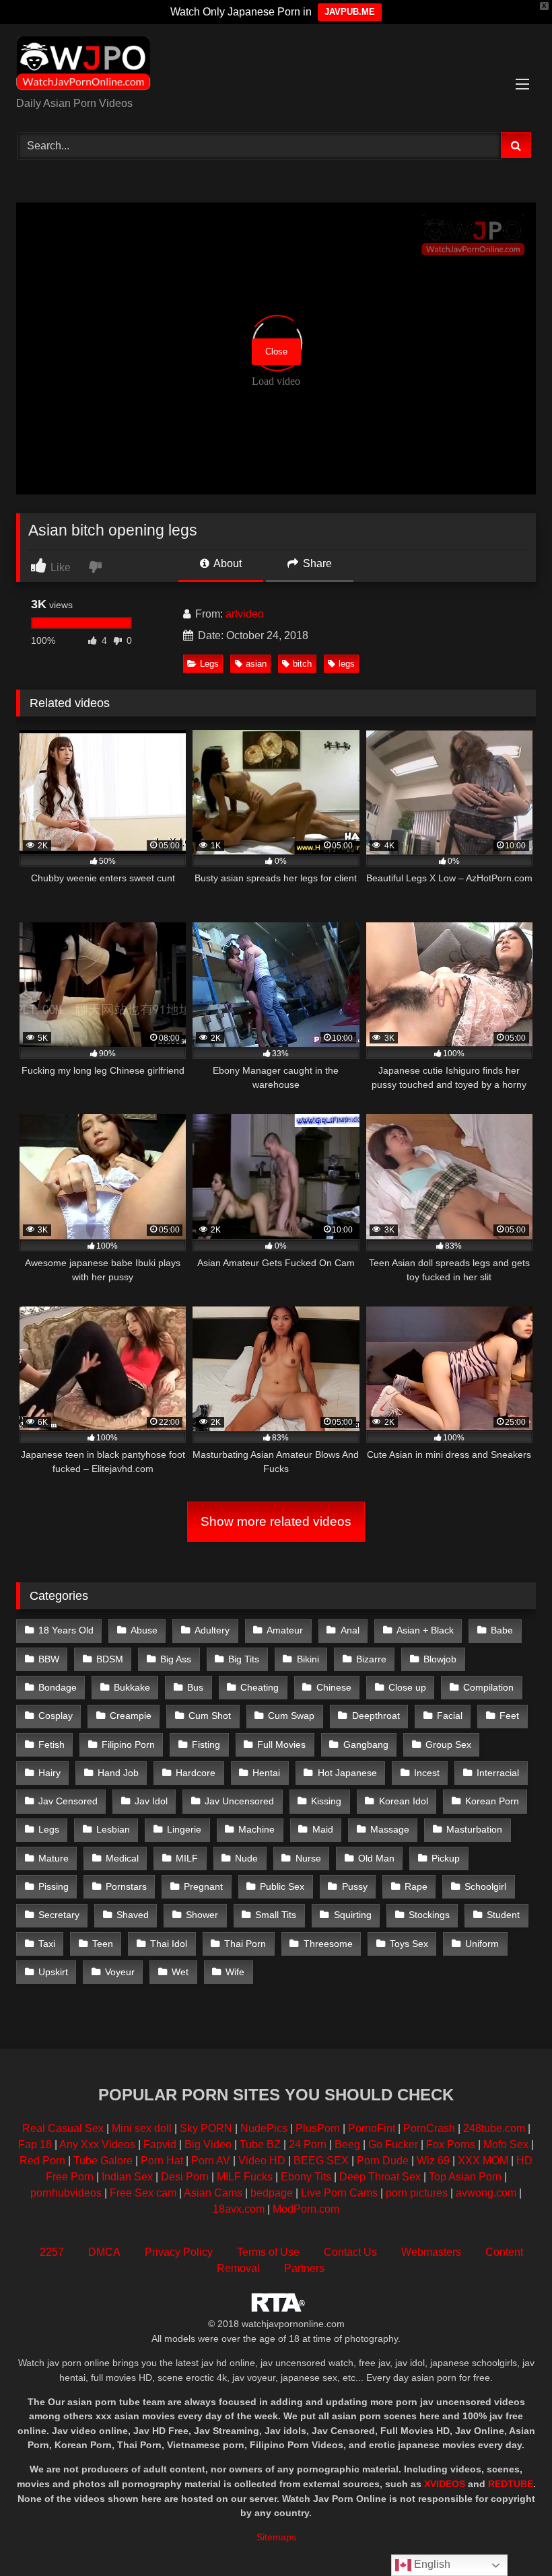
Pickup (446, 1858)
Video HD (262, 2161)
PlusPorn (318, 2128)
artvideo (245, 614)
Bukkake (132, 1687)
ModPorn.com (306, 2209)
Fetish (51, 1744)
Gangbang (366, 1744)
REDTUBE (511, 2484)
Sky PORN (206, 2128)
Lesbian (113, 1829)
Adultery (212, 1630)
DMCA (104, 2252)
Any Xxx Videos (97, 2144)
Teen (103, 1944)
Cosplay (56, 1716)
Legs (209, 664)
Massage (390, 1829)
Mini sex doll (142, 2128)
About (227, 563)
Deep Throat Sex (380, 2177)
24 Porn (308, 2144)
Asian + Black (425, 1630)
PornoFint (372, 2128)
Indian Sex (127, 2177)
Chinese (334, 1687)
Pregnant (203, 1886)
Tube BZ (260, 2144)
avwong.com (487, 2193)
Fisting (206, 1744)
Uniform (482, 1944)
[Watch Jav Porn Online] (276, 65)
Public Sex (282, 1886)
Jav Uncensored (239, 1801)
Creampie (131, 1716)
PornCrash (429, 2128)
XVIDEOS (445, 2484)
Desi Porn (185, 2177)
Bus (195, 1687)
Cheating (260, 1687)
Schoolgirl (485, 1886)
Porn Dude (383, 2161)
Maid (323, 1829)
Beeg (347, 2144)
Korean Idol (404, 1801)
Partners (304, 2268)
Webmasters (431, 2252)
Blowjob (440, 1659)
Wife (235, 1972)
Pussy (355, 1886)
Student (503, 1915)
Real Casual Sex (63, 2128)
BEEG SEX (321, 2161)
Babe (502, 1630)
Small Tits (276, 1915)
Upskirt (53, 1972)
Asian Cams (213, 2193)
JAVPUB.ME (350, 12)
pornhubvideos (67, 2193)
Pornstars (126, 1886)
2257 (52, 2252)
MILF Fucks (245, 2177)
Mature (54, 1858)
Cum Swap (291, 1716)
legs (347, 664)
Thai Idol (169, 1944)
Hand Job (118, 1773)
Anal (350, 1630)
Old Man (376, 1858)
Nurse (308, 1858)
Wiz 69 (433, 2161)
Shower (202, 1915)
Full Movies (281, 1744)
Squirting (353, 1915)
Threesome (328, 1944)
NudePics (264, 2128)
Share (316, 563)
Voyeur (120, 1972)
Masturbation (474, 1829)
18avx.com (240, 2209)
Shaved (133, 1915)
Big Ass (176, 1659)
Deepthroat (376, 1716)
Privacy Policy (179, 2252)
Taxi (47, 1944)
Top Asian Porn (465, 2177)
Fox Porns (451, 2144)
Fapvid (160, 2144)
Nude (246, 1858)
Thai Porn (245, 1944)
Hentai (266, 1773)
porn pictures (417, 2193)
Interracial (498, 1773)
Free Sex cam (143, 2193)
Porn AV (211, 2161)
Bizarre (371, 1659)
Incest (427, 1773)
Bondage (58, 1687)
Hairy (49, 1773)
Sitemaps (276, 2537)
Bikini (308, 1659)
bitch (302, 664)
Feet (509, 1716)
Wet (180, 1972)
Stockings (429, 1915)
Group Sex (448, 1744)
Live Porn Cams (339, 2193)
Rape (416, 1886)
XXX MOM (483, 2161)
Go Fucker (393, 2144)
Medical (122, 1858)
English (431, 2564)
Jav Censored (68, 1801)
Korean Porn (492, 1801)
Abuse (144, 1630)
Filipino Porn (128, 1744)
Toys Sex (409, 1944)
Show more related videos (276, 1521)
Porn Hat (162, 2161)
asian (256, 664)
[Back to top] (510, 2536)
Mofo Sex (506, 2144)
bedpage (273, 2193)
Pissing (54, 1886)
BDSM (110, 1659)
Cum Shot (210, 1716)
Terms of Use (268, 2252)
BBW (49, 1659)
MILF (187, 1858)
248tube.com (494, 2128)
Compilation (488, 1687)
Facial (450, 1716)
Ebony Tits (306, 2177)
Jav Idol (151, 1801)
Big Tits (244, 1659)
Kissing (326, 1801)
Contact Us (350, 2252)
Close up (407, 1687)
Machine (256, 1829)
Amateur (285, 1630)
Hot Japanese (347, 1773)
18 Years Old (66, 1630)
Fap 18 (35, 2144)
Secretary (59, 1915)
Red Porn (42, 2161)
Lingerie (184, 1829)
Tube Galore (103, 2161)
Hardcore (196, 1773)
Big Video (208, 2144)
